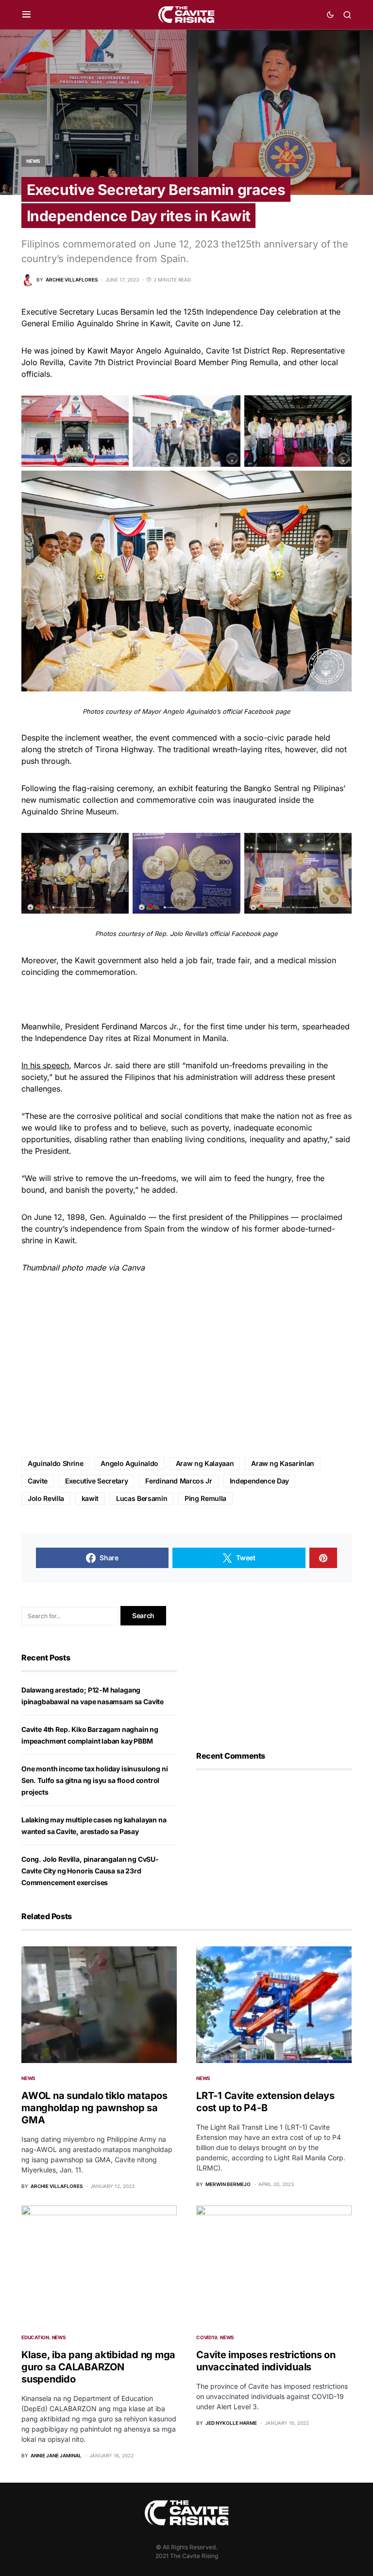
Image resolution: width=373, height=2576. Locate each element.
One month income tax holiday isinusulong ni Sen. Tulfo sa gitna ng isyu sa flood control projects (94, 1780)
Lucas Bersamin (142, 1498)
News (33, 161)
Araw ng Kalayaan (205, 1463)
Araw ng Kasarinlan (283, 1463)
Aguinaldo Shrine (55, 1463)
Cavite (38, 1481)
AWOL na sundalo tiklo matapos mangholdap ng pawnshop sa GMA (94, 2108)
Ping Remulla (205, 1498)
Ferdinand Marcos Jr (178, 1481)
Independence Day (259, 1481)
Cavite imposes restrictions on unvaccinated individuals (266, 2361)
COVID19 (207, 2337)
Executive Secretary (96, 1481)
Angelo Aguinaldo (129, 1463)
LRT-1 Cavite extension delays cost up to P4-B (265, 2102)
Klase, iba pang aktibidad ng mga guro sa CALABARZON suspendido (98, 2367)
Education (35, 2337)
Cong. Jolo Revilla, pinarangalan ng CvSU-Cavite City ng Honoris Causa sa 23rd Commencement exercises (90, 1871)
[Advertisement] (186, 1366)
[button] (26, 15)
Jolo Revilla (46, 1498)
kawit (90, 1498)
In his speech (45, 1065)
